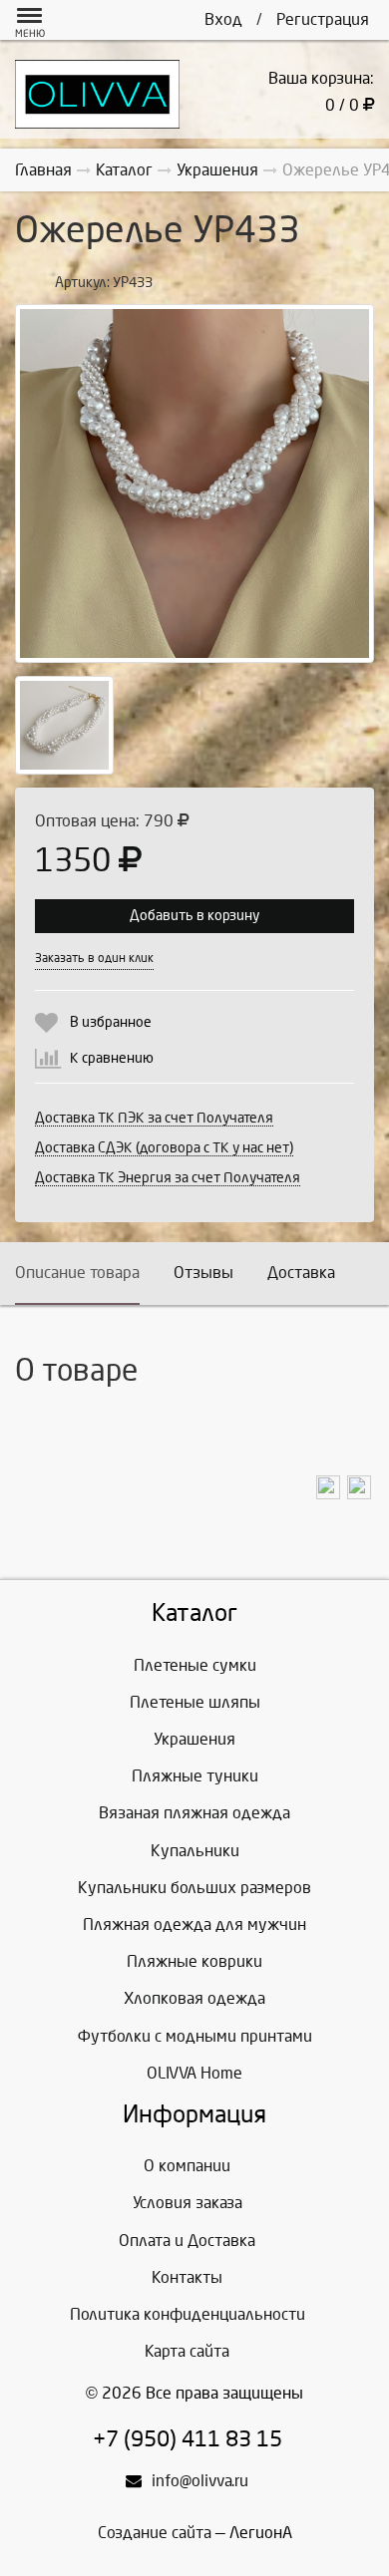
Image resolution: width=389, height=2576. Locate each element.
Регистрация (323, 19)
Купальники (195, 1851)
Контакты (187, 2277)
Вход (223, 19)
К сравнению (112, 1058)
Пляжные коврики (194, 1961)
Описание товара (77, 1273)
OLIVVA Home (194, 2073)
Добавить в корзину (194, 916)
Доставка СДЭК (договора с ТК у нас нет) (164, 1148)
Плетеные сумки (195, 1665)
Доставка (301, 1273)
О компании (187, 2166)
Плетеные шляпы (195, 1702)
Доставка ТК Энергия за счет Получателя (168, 1178)
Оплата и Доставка (187, 2241)
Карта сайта (187, 2351)
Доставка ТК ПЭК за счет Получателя (154, 1118)
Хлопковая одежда (194, 1998)
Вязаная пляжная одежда (194, 1813)
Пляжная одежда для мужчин (194, 1925)
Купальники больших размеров (194, 1888)
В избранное (111, 1022)
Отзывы (203, 1273)
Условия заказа (188, 2203)
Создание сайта (155, 2533)
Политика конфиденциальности (188, 2314)
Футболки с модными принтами (195, 2036)
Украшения (194, 1739)
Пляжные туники (195, 1776)
